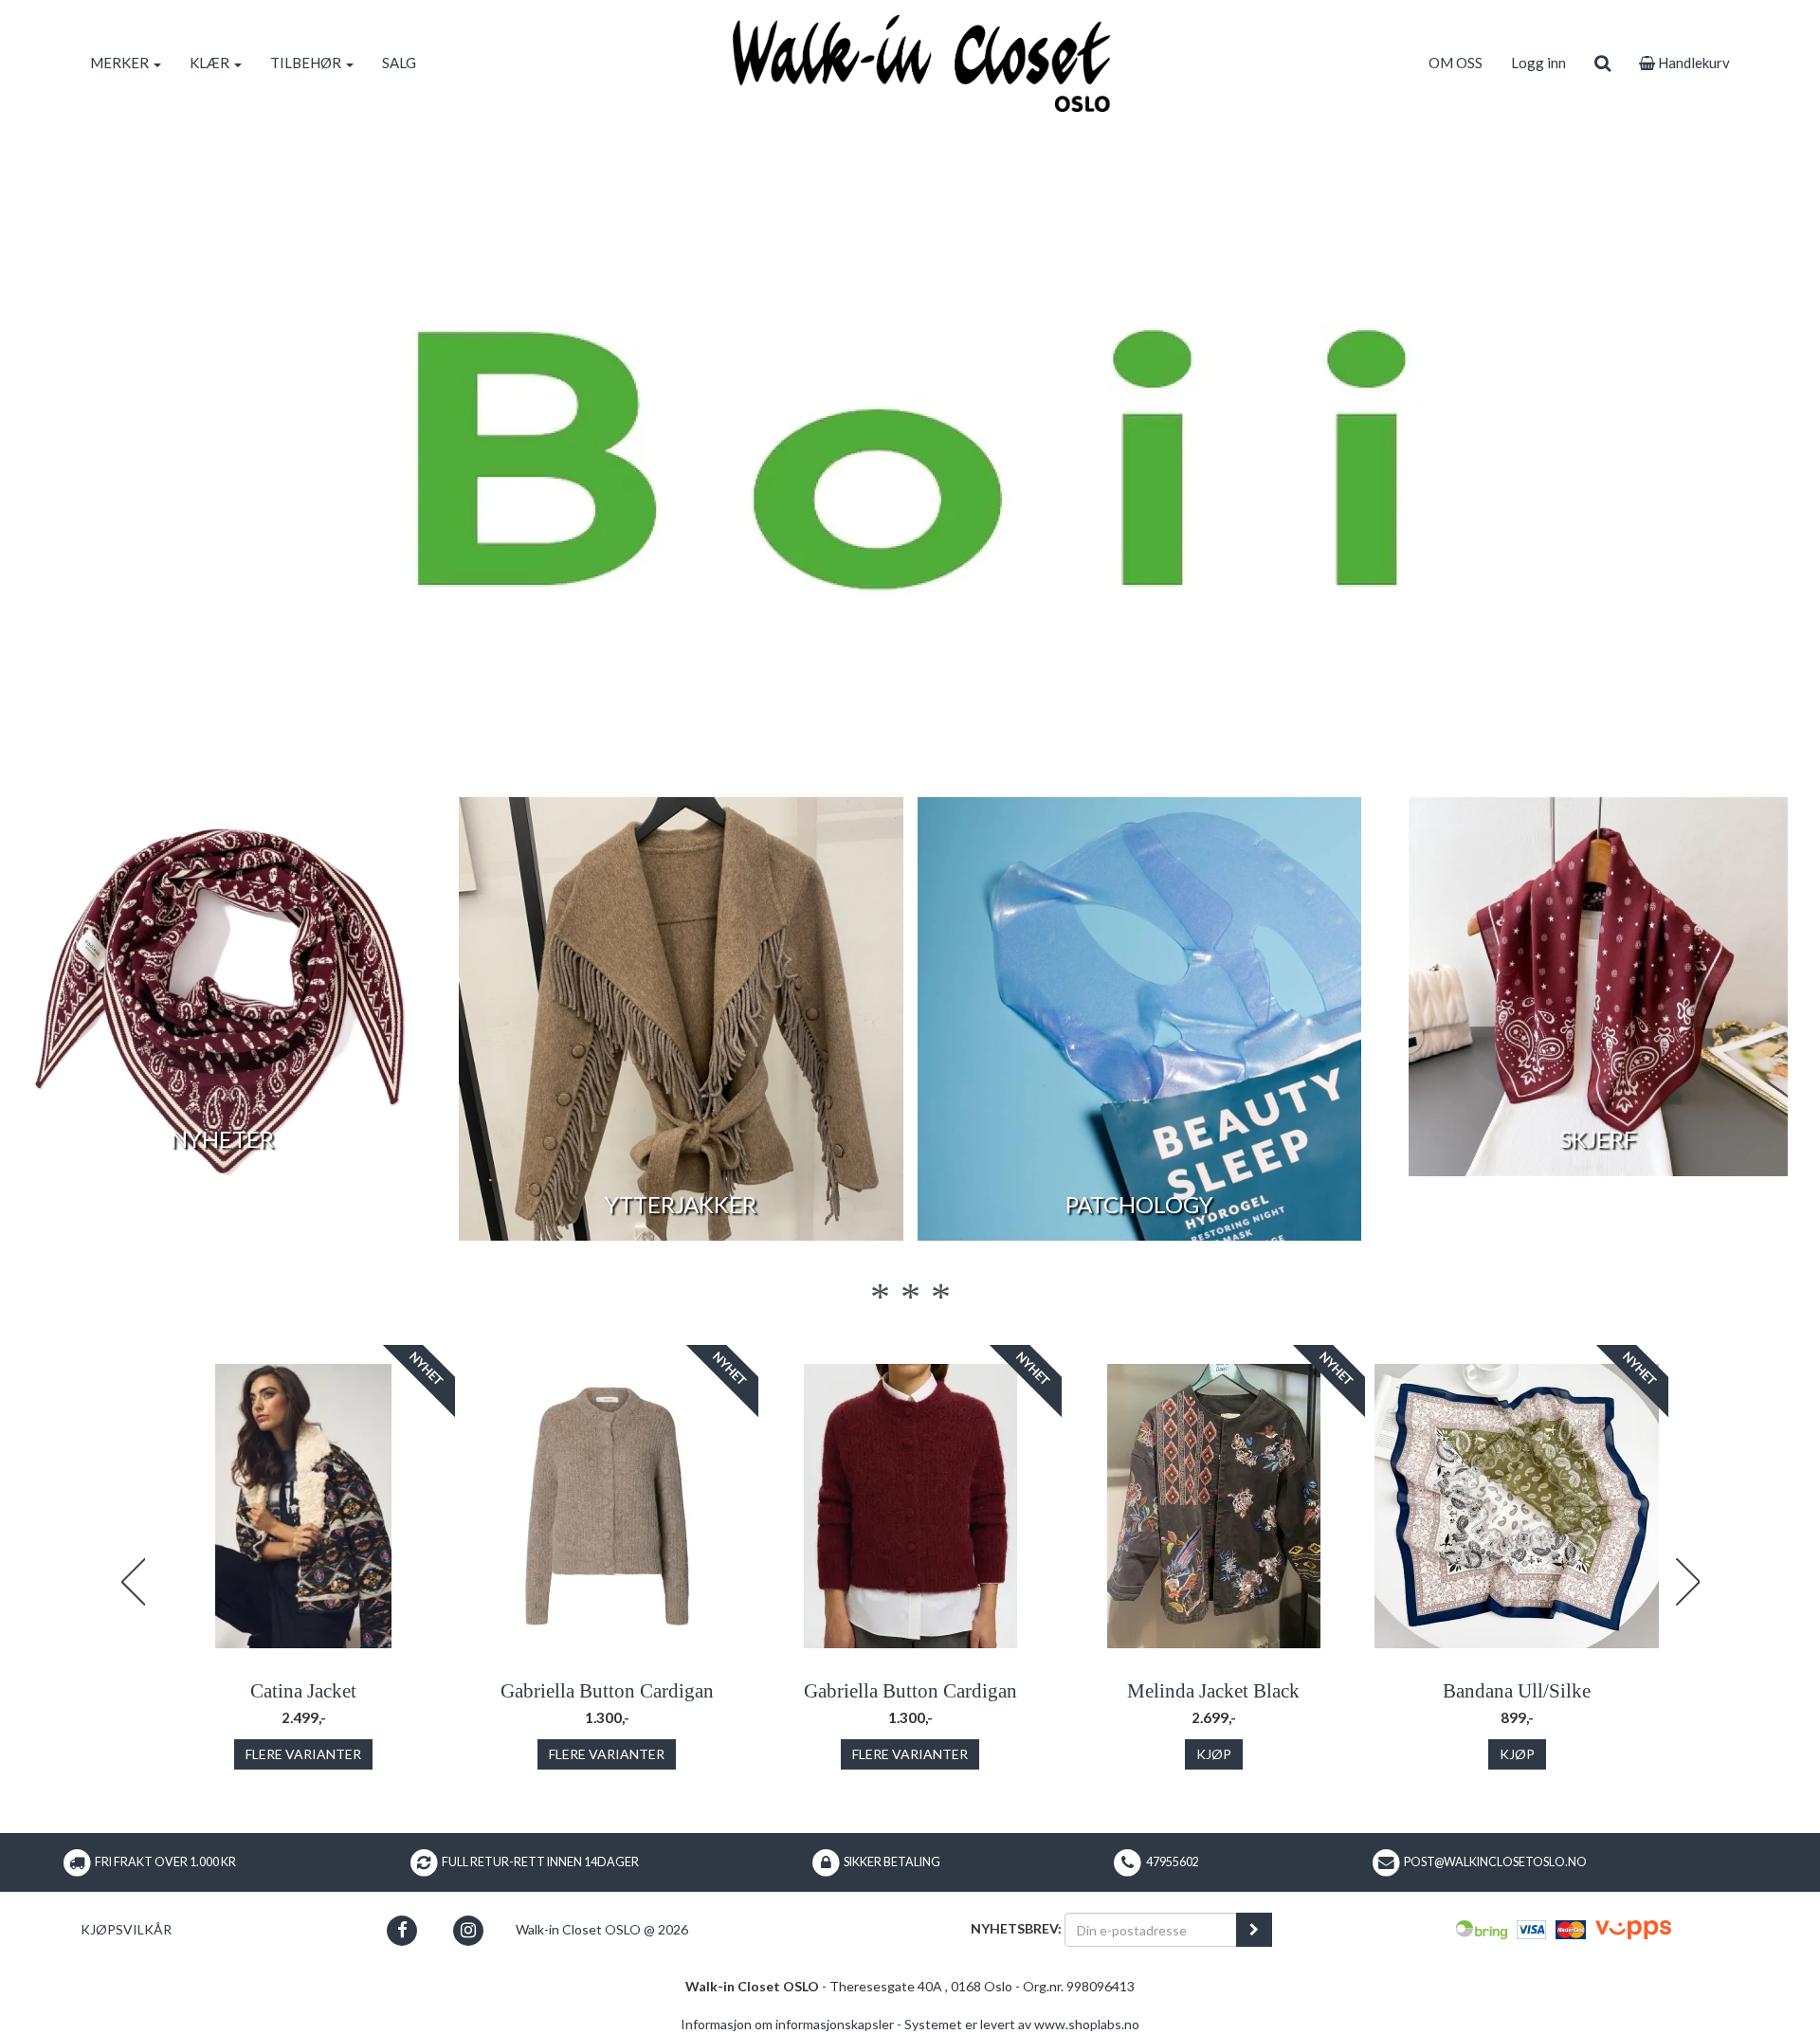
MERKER (121, 63)
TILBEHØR (307, 63)
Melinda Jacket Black (1213, 1691)
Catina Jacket (303, 1691)
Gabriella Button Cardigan (607, 1691)
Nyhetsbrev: (1016, 1928)
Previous (133, 1582)
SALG (399, 63)
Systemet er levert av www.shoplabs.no (1022, 2024)
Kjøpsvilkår (126, 1929)
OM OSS (1456, 63)
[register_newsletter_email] (1254, 1930)
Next (1687, 1582)
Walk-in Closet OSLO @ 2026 (602, 1929)
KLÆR (211, 63)
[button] (402, 1930)
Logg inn (1538, 63)
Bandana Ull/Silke (1517, 1691)
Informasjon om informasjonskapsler (787, 2024)
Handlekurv (1693, 63)
